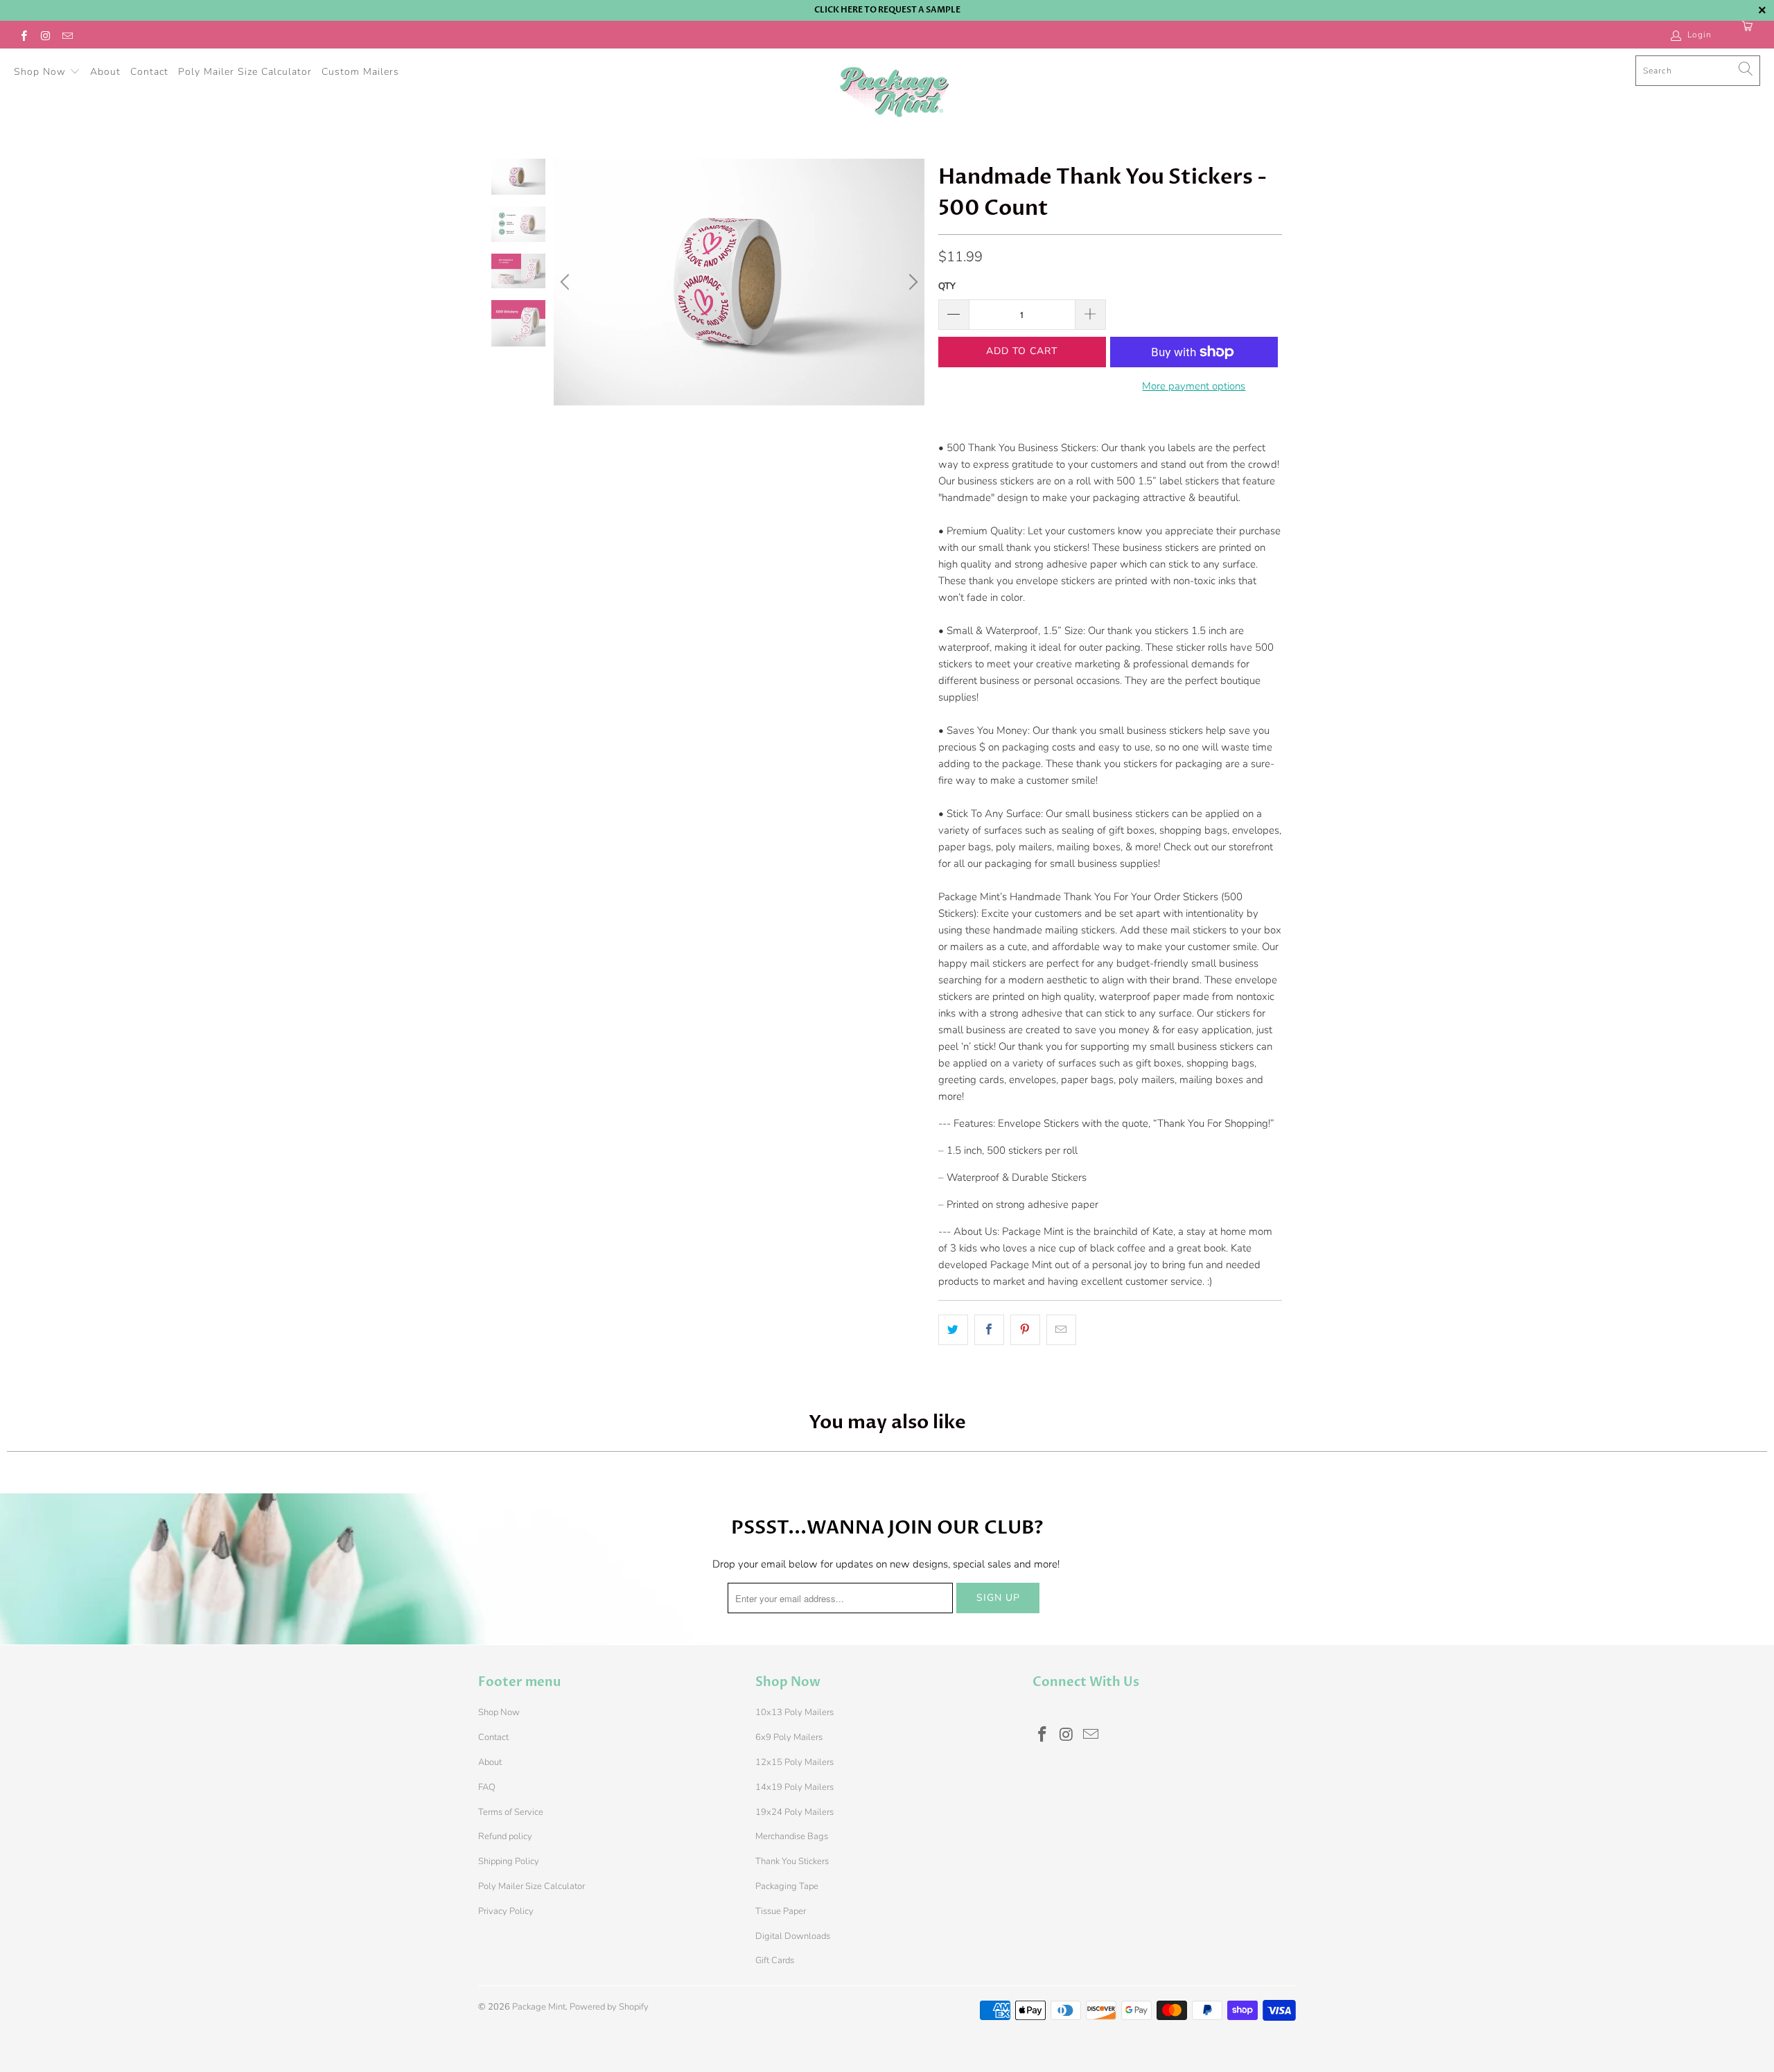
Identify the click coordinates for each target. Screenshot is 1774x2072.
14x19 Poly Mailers (794, 1787)
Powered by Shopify (609, 2007)
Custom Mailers (360, 72)
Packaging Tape (787, 1886)
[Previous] (567, 282)
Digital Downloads (793, 1936)
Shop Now (42, 72)
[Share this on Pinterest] (1025, 1330)
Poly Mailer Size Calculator (245, 72)
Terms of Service (511, 1812)
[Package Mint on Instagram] (45, 35)
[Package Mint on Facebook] (23, 35)
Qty (947, 286)
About (105, 72)
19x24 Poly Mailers (794, 1812)
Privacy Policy (506, 1911)
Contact (149, 72)
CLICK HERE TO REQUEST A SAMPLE (887, 10)
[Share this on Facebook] (989, 1330)
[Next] (911, 282)
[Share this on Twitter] (953, 1330)
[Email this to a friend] (1061, 1330)
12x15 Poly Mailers (794, 1762)
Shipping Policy (509, 1861)
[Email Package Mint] (67, 35)
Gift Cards (775, 1960)
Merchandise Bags (792, 1836)
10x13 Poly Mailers (794, 1712)
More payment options (1194, 386)
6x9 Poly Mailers (789, 1737)
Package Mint (539, 2007)
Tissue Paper (781, 1911)
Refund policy (505, 1836)
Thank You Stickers (792, 1861)
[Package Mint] (894, 93)
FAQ (487, 1787)
